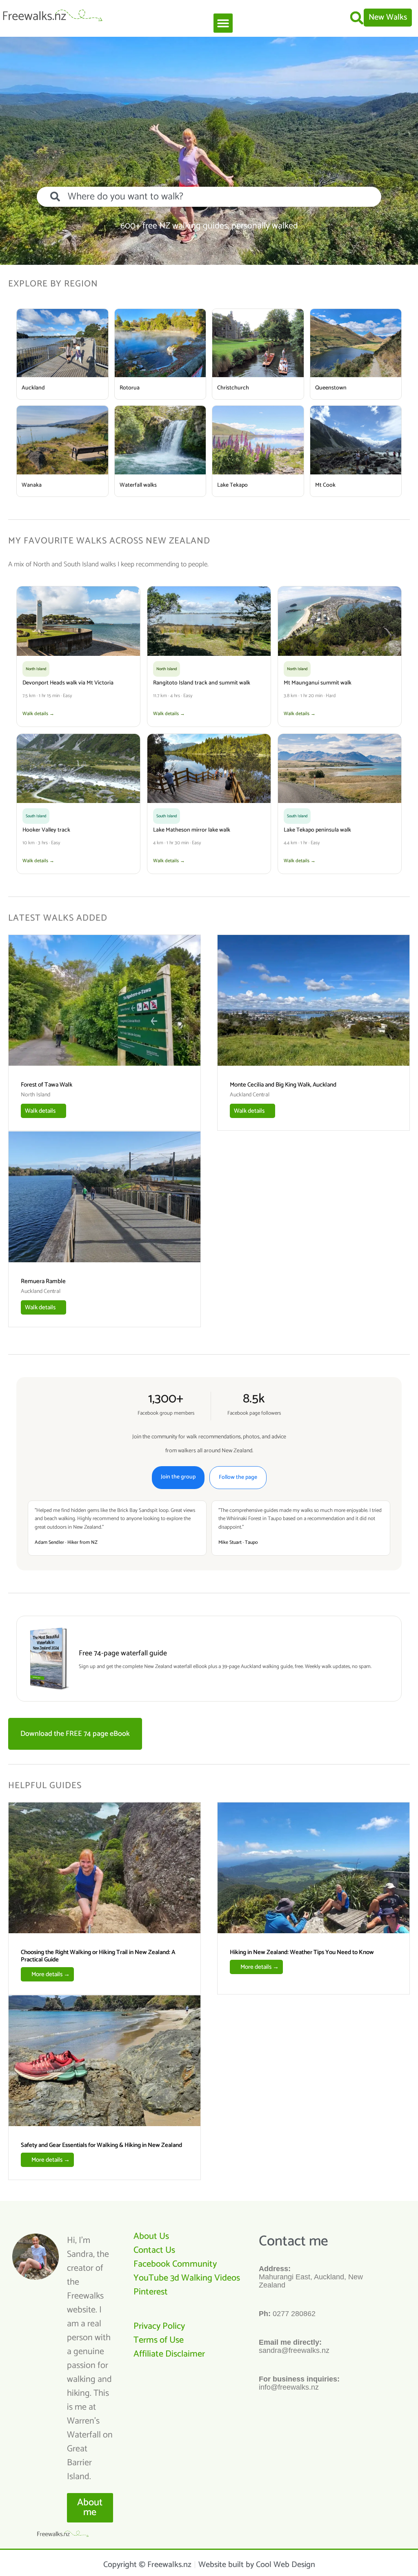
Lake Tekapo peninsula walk (317, 830)
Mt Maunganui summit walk (318, 683)
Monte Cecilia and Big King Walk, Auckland (283, 1085)
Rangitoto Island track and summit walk (202, 683)
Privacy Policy (159, 2326)
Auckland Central (250, 1095)
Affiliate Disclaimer (169, 2354)
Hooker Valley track (46, 830)
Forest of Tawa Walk (47, 1085)
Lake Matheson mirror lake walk (192, 830)
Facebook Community (175, 2264)
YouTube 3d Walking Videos (187, 2278)
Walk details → (38, 714)
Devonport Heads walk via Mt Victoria (68, 683)
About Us (151, 2236)
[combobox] (209, 197)
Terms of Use (159, 2340)
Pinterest (151, 2292)
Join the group (178, 1477)
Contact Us (154, 2250)
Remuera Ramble (43, 1281)
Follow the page (238, 1477)
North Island (36, 1095)
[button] (223, 23)
